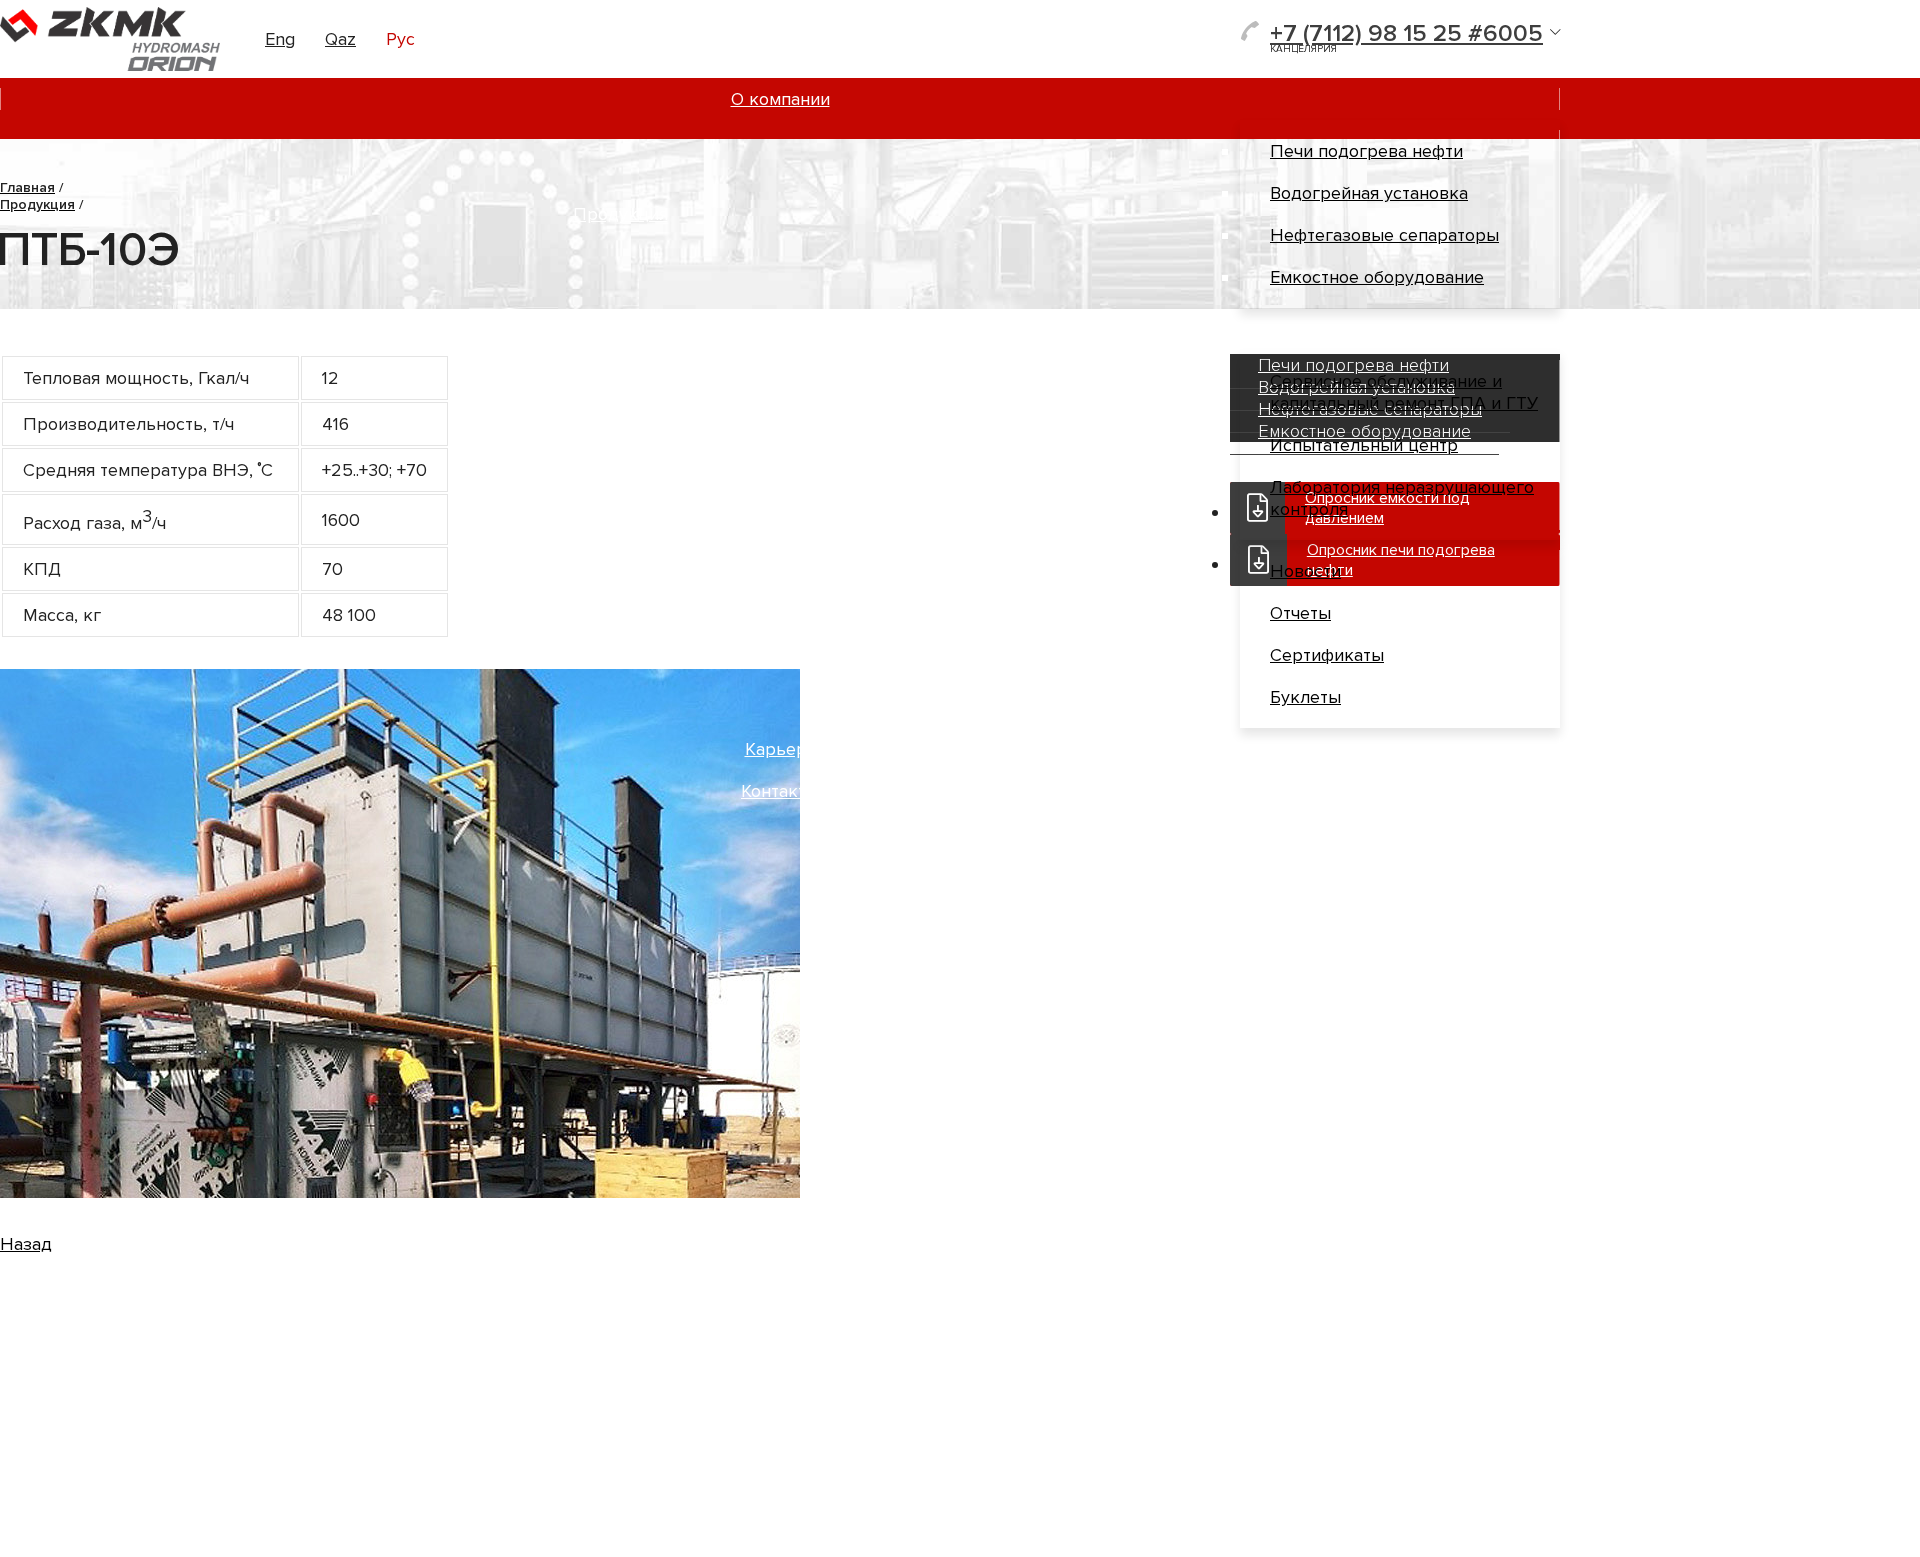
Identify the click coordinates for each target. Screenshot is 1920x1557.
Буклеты (1305, 697)
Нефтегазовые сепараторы (1384, 235)
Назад (26, 1244)
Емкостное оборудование (1377, 277)
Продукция (620, 214)
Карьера (780, 749)
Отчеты (1300, 613)
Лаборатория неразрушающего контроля (1402, 498)
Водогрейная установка (1369, 193)
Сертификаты (1327, 655)
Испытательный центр (1364, 445)
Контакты (780, 791)
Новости (1305, 571)
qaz (340, 39)
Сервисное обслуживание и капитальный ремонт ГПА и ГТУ (1404, 392)
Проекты (780, 329)
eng (280, 39)
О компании (780, 99)
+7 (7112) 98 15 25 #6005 (1406, 33)
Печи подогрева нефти (1366, 151)
